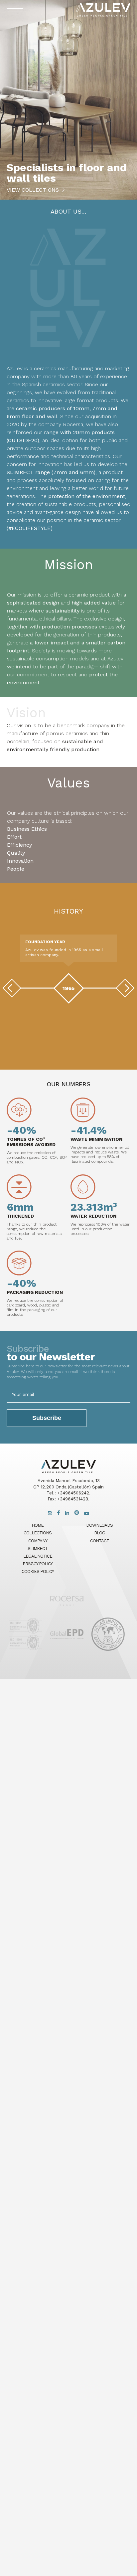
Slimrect (38, 1548)
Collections (38, 1533)
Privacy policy (38, 1564)
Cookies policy (38, 1571)
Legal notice (38, 1556)
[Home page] (67, 1608)
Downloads (99, 1525)
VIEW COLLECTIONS (33, 190)
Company (38, 1541)
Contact (100, 1541)
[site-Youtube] (87, 1513)
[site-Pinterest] (77, 1513)
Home (38, 1525)
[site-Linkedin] (67, 1513)
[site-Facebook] (59, 1513)
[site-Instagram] (50, 1513)
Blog (100, 1533)
